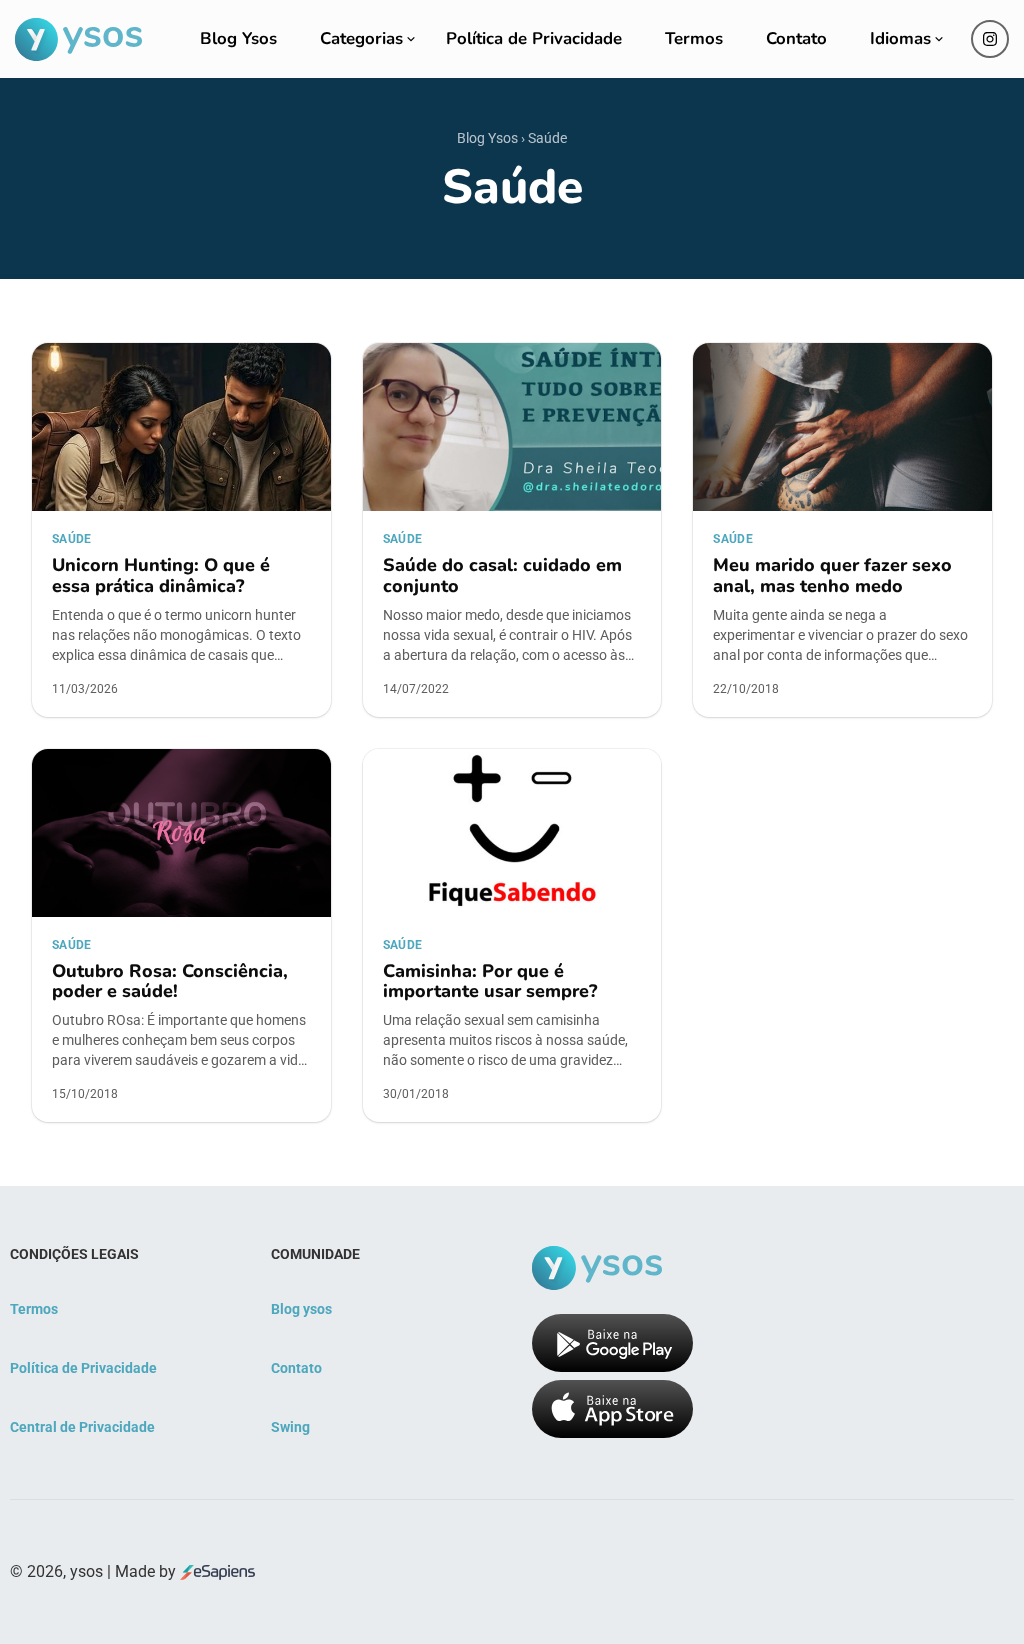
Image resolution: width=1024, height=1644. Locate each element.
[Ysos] (78, 39)
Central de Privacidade (82, 1427)
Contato (796, 38)
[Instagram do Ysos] (990, 39)
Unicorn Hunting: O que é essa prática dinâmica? (161, 575)
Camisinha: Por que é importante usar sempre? (490, 981)
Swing (290, 1427)
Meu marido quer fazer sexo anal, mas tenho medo (832, 575)
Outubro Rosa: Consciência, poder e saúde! (170, 981)
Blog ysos (301, 1309)
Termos (694, 38)
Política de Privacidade (534, 38)
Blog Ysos (238, 38)
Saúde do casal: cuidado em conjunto (502, 575)
